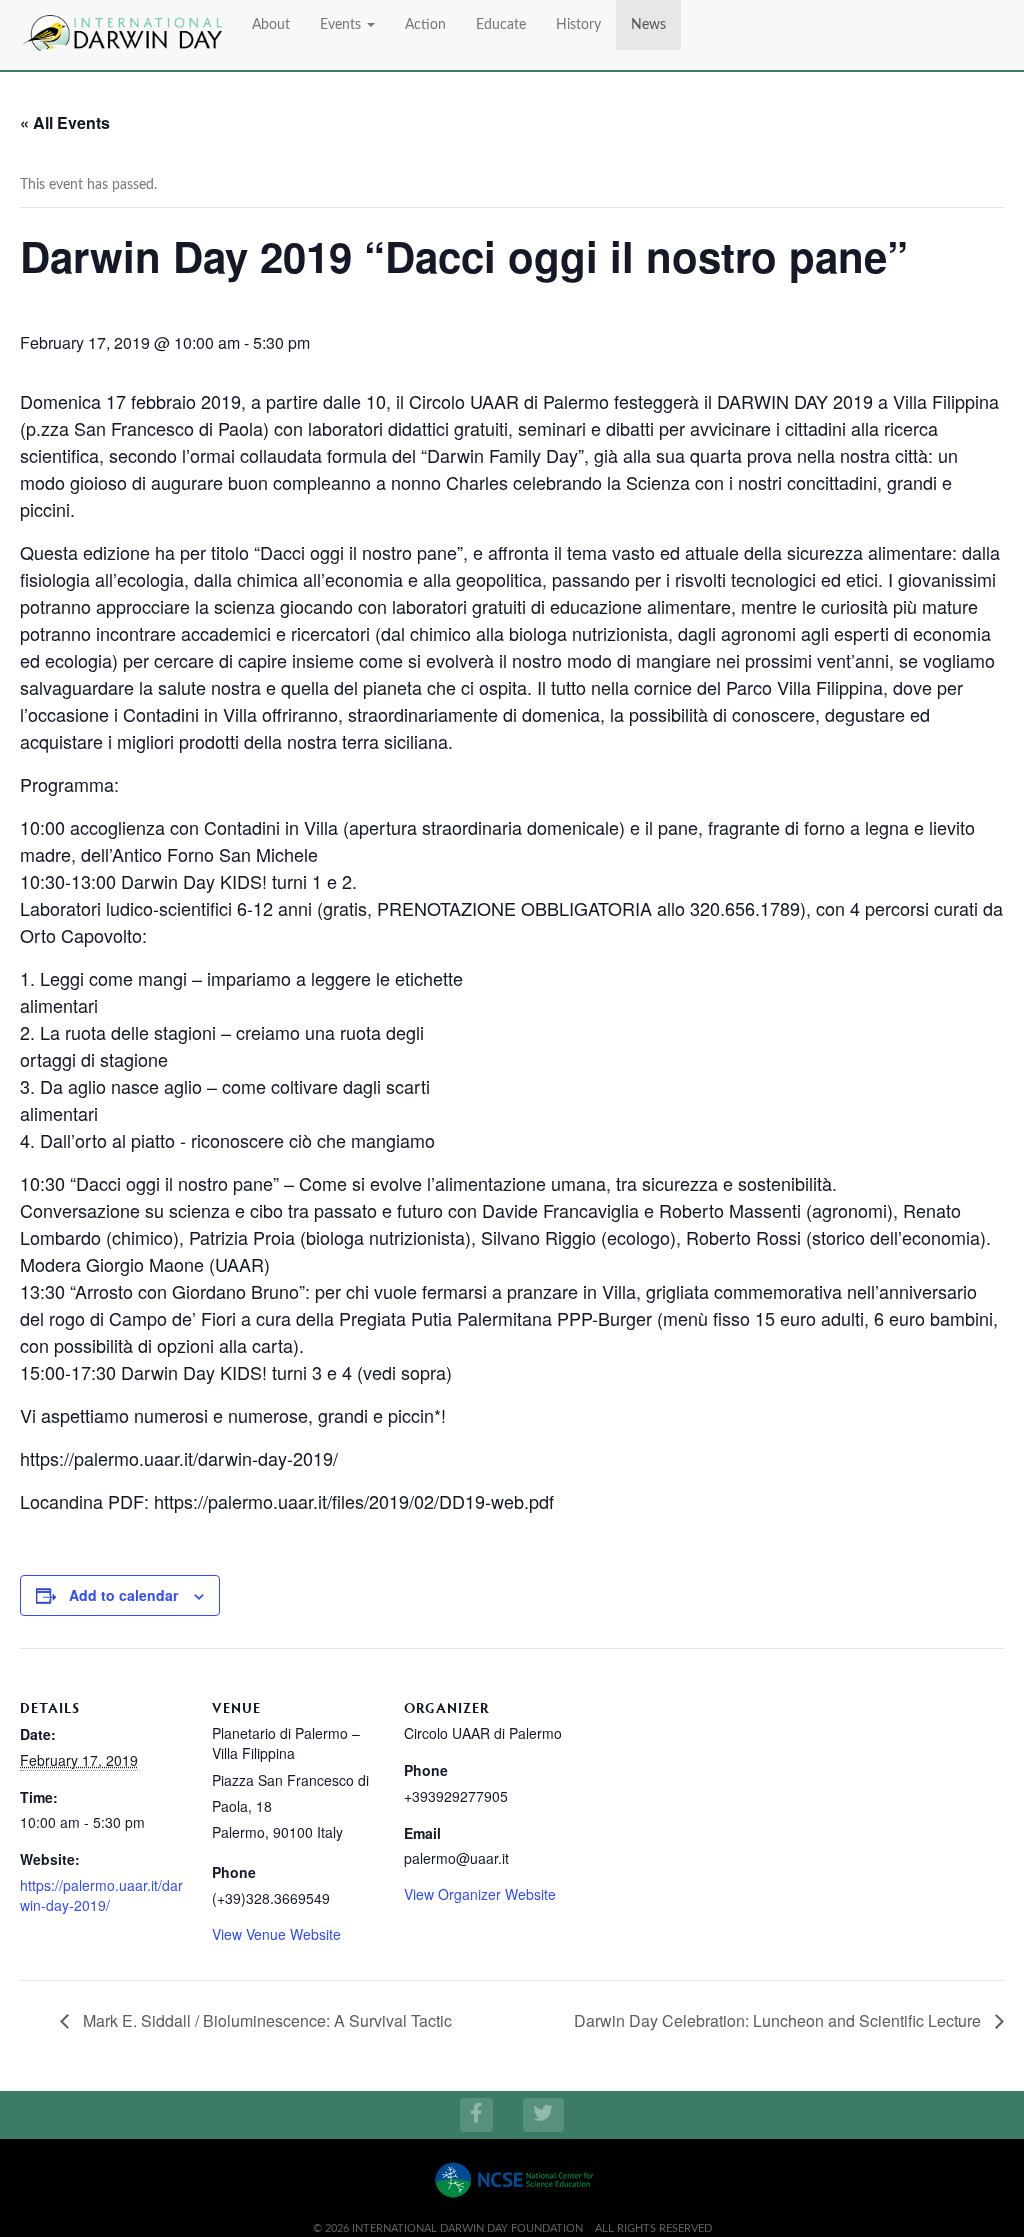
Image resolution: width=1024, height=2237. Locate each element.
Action (425, 25)
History (578, 25)
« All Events (65, 122)
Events (342, 25)
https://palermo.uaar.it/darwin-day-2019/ (101, 1895)
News (648, 25)
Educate (501, 25)
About (271, 25)
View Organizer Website (480, 1894)
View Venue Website (276, 1934)
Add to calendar (123, 1595)
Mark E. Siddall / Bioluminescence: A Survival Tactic (265, 2020)
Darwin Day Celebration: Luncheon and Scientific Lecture (779, 2020)
